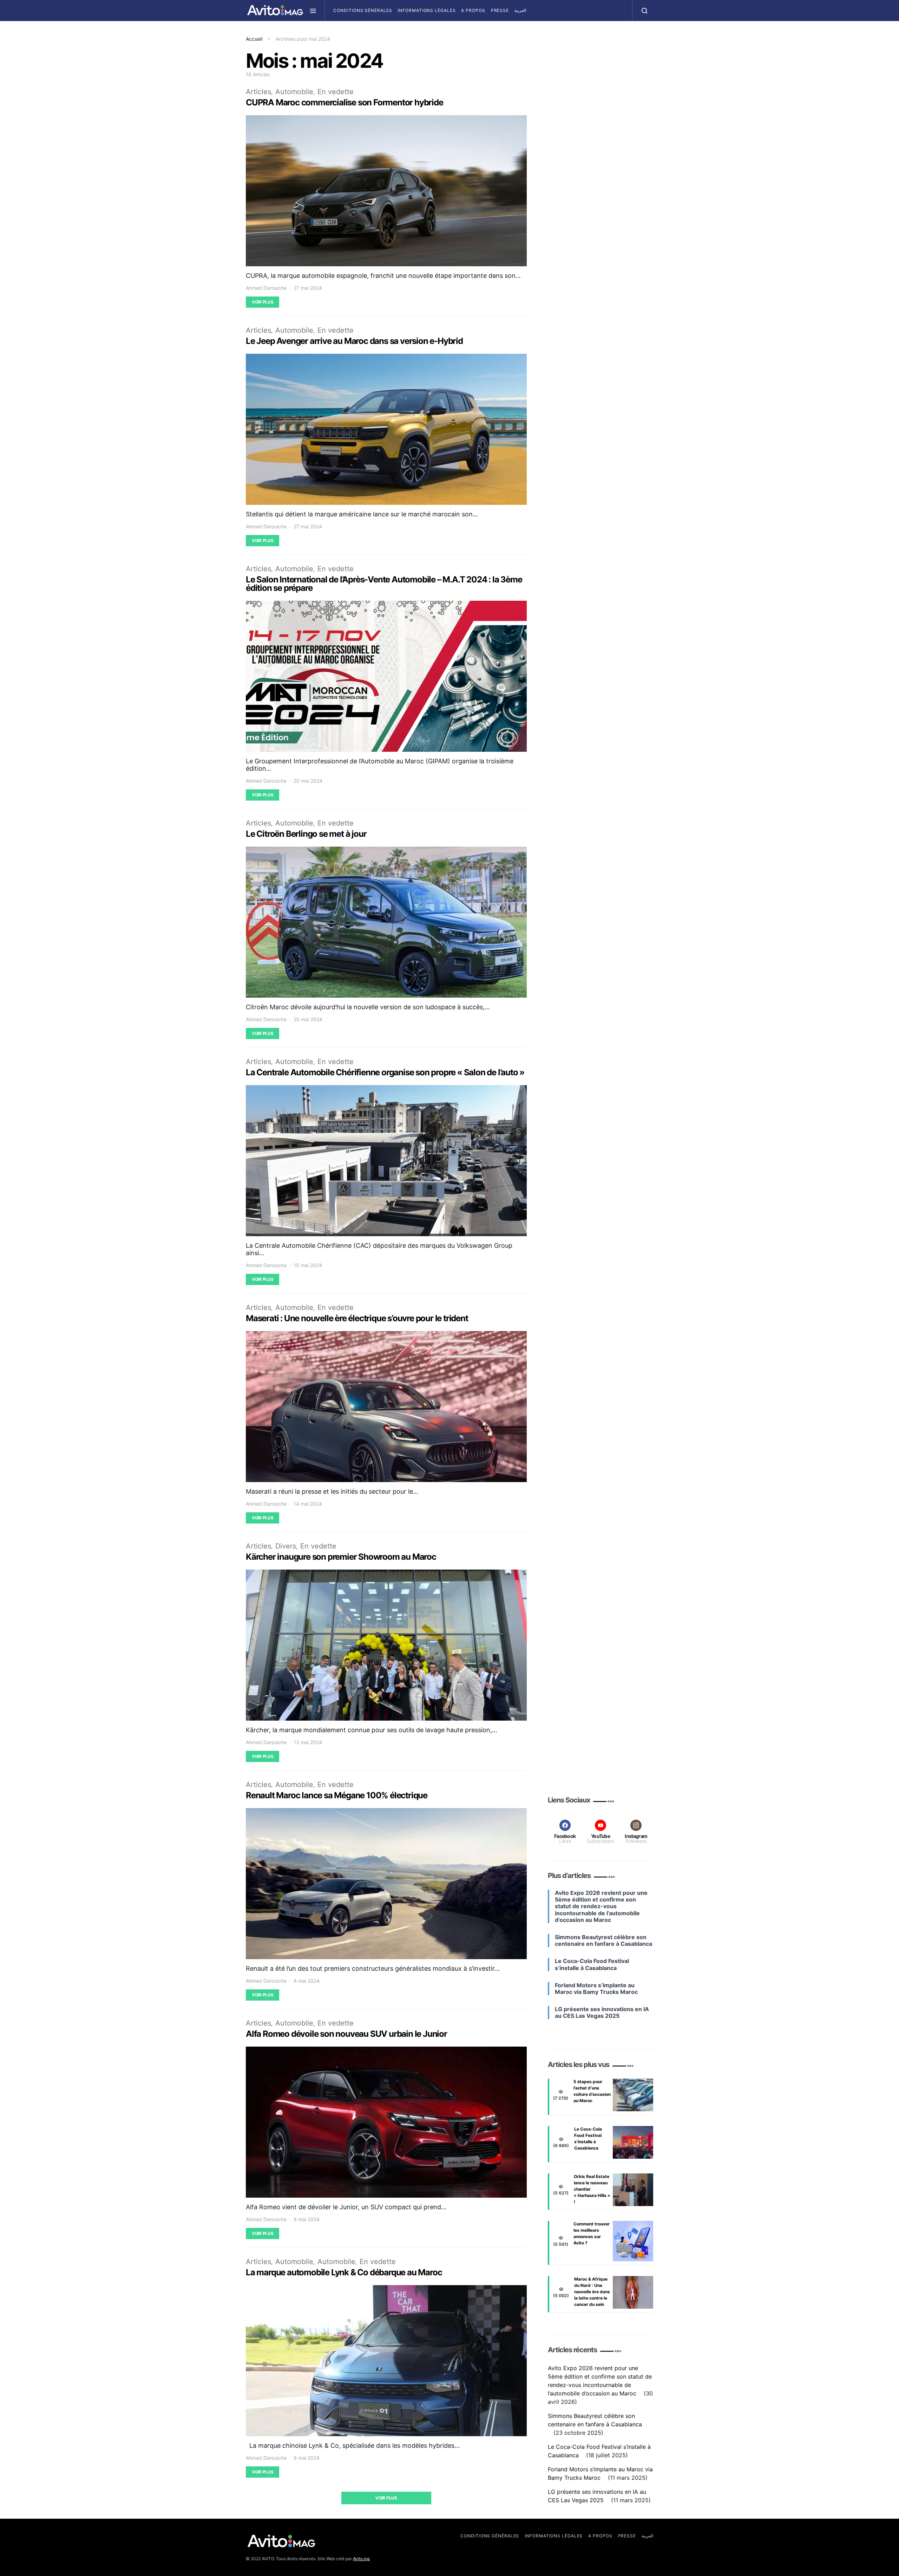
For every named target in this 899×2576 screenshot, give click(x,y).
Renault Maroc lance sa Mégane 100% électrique (337, 1795)
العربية (520, 10)
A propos (473, 10)
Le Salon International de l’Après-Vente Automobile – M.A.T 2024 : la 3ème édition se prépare (384, 584)
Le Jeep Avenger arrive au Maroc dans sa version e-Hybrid (355, 341)
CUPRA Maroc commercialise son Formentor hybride (344, 102)
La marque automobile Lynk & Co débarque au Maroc (344, 2272)
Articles (258, 92)
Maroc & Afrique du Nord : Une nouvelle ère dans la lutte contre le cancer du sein (592, 2292)
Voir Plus (263, 302)
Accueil (254, 39)
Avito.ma (361, 2559)
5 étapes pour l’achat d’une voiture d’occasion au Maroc (592, 2091)
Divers (286, 1546)
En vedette (336, 92)
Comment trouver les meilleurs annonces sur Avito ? (592, 2233)
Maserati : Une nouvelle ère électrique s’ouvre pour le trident (357, 1318)
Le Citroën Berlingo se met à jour (306, 834)
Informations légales (426, 10)
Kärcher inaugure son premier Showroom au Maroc (341, 1557)
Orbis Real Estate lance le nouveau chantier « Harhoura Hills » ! (592, 2189)
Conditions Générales (363, 10)
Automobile (294, 92)
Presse (500, 10)
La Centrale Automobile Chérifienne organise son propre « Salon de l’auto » (385, 1072)
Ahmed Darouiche (266, 288)
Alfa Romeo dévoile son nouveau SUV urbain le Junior (346, 2034)
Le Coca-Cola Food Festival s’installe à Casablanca (588, 2138)
